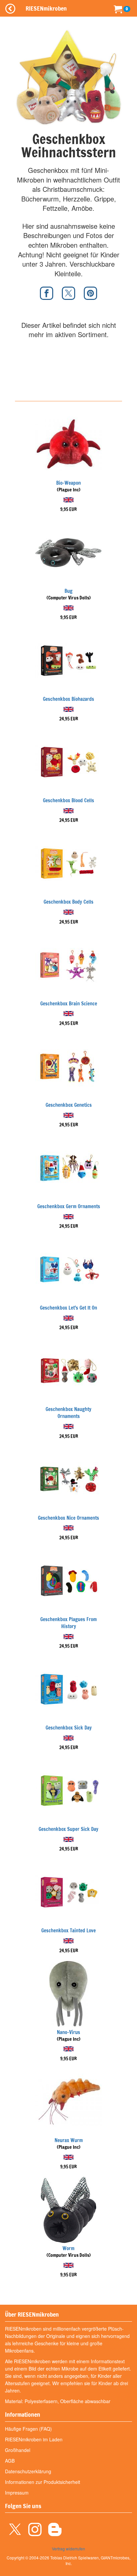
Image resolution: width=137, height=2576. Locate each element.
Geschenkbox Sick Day (69, 1728)
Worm (68, 2248)
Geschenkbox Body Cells (68, 902)
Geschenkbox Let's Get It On (68, 1308)
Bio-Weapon (68, 483)
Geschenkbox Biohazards (68, 699)
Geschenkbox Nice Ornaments (68, 1518)
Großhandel (18, 2450)
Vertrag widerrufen (68, 2549)
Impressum (17, 2493)
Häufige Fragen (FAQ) (28, 2429)
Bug (68, 591)
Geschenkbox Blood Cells (68, 800)
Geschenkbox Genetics (69, 1105)
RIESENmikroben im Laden (34, 2439)
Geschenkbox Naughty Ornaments (68, 1413)
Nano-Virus (68, 2032)
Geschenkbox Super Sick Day (68, 1829)
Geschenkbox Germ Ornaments (69, 1206)
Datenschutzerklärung (28, 2471)
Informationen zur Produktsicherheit (43, 2482)
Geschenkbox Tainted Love (68, 1931)
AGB (10, 2461)
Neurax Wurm (69, 2140)
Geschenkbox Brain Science (69, 1004)
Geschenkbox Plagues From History (68, 1623)
